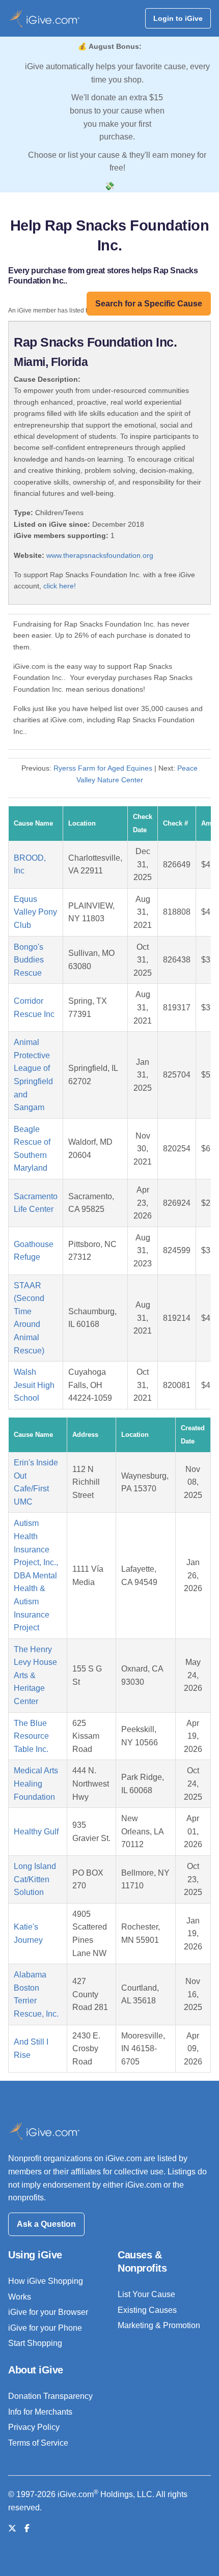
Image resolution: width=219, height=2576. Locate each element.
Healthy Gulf (36, 1832)
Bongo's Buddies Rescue (29, 960)
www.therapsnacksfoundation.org (100, 555)
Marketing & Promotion (159, 2325)
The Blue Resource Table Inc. (31, 1736)
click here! (60, 586)
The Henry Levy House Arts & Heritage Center (35, 1675)
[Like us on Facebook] (27, 2528)
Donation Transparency (50, 2396)
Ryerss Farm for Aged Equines (103, 768)
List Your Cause (146, 2294)
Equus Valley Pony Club (35, 912)
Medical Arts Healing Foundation (36, 1784)
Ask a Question (46, 2224)
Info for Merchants (40, 2412)
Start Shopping (35, 2343)
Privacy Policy (34, 2427)
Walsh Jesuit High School (34, 1385)
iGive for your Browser (48, 2312)
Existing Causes (147, 2310)
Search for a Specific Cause (149, 304)
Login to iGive (178, 18)
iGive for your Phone (45, 2328)
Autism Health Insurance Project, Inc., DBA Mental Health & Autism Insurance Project (36, 1575)
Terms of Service (38, 2443)
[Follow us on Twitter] (12, 2528)
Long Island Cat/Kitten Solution (35, 1879)
